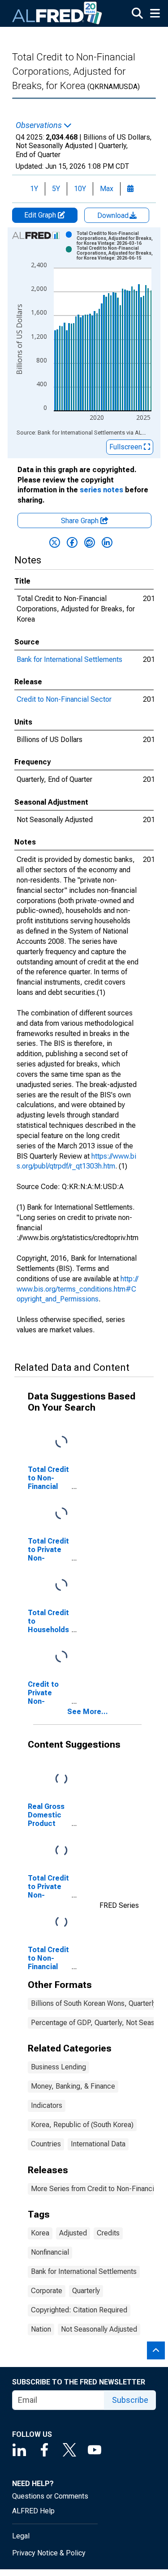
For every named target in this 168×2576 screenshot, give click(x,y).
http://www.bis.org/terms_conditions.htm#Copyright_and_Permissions (78, 1289)
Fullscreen (127, 447)
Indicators (47, 2105)
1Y (34, 189)
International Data (98, 2144)
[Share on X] (55, 542)
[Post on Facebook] (72, 542)
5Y (56, 189)
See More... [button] (88, 1712)
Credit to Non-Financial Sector (64, 699)
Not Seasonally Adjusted (99, 2329)
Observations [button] (40, 125)
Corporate (47, 2291)
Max (107, 189)
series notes (101, 490)
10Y (80, 189)
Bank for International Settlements (69, 659)
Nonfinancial (50, 2252)
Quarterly (86, 2291)
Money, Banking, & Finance (73, 2086)
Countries (46, 2144)
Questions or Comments (50, 2496)
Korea (40, 2233)
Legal (21, 2536)
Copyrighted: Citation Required (79, 2310)
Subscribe (130, 2400)
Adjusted (73, 2233)
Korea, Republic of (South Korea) (82, 2125)
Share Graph (81, 521)
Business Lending (58, 2067)
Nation (41, 2329)
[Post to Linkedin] (107, 542)
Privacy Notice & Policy (49, 2553)
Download (114, 215)
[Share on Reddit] (90, 542)
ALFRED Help (33, 2511)
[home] (57, 13)
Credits (108, 2233)
